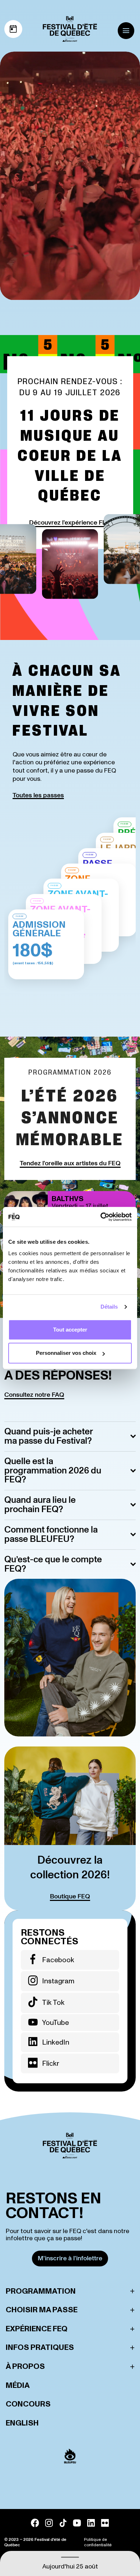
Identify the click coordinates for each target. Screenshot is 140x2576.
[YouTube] (77, 2523)
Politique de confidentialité (98, 2542)
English (22, 2423)
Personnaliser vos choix (66, 1353)
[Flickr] (105, 2523)
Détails (109, 1307)
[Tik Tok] (63, 2523)
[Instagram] (49, 2523)
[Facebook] (35, 2523)
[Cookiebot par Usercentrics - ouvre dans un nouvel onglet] (101, 1217)
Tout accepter (70, 1330)
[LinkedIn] (91, 2523)
